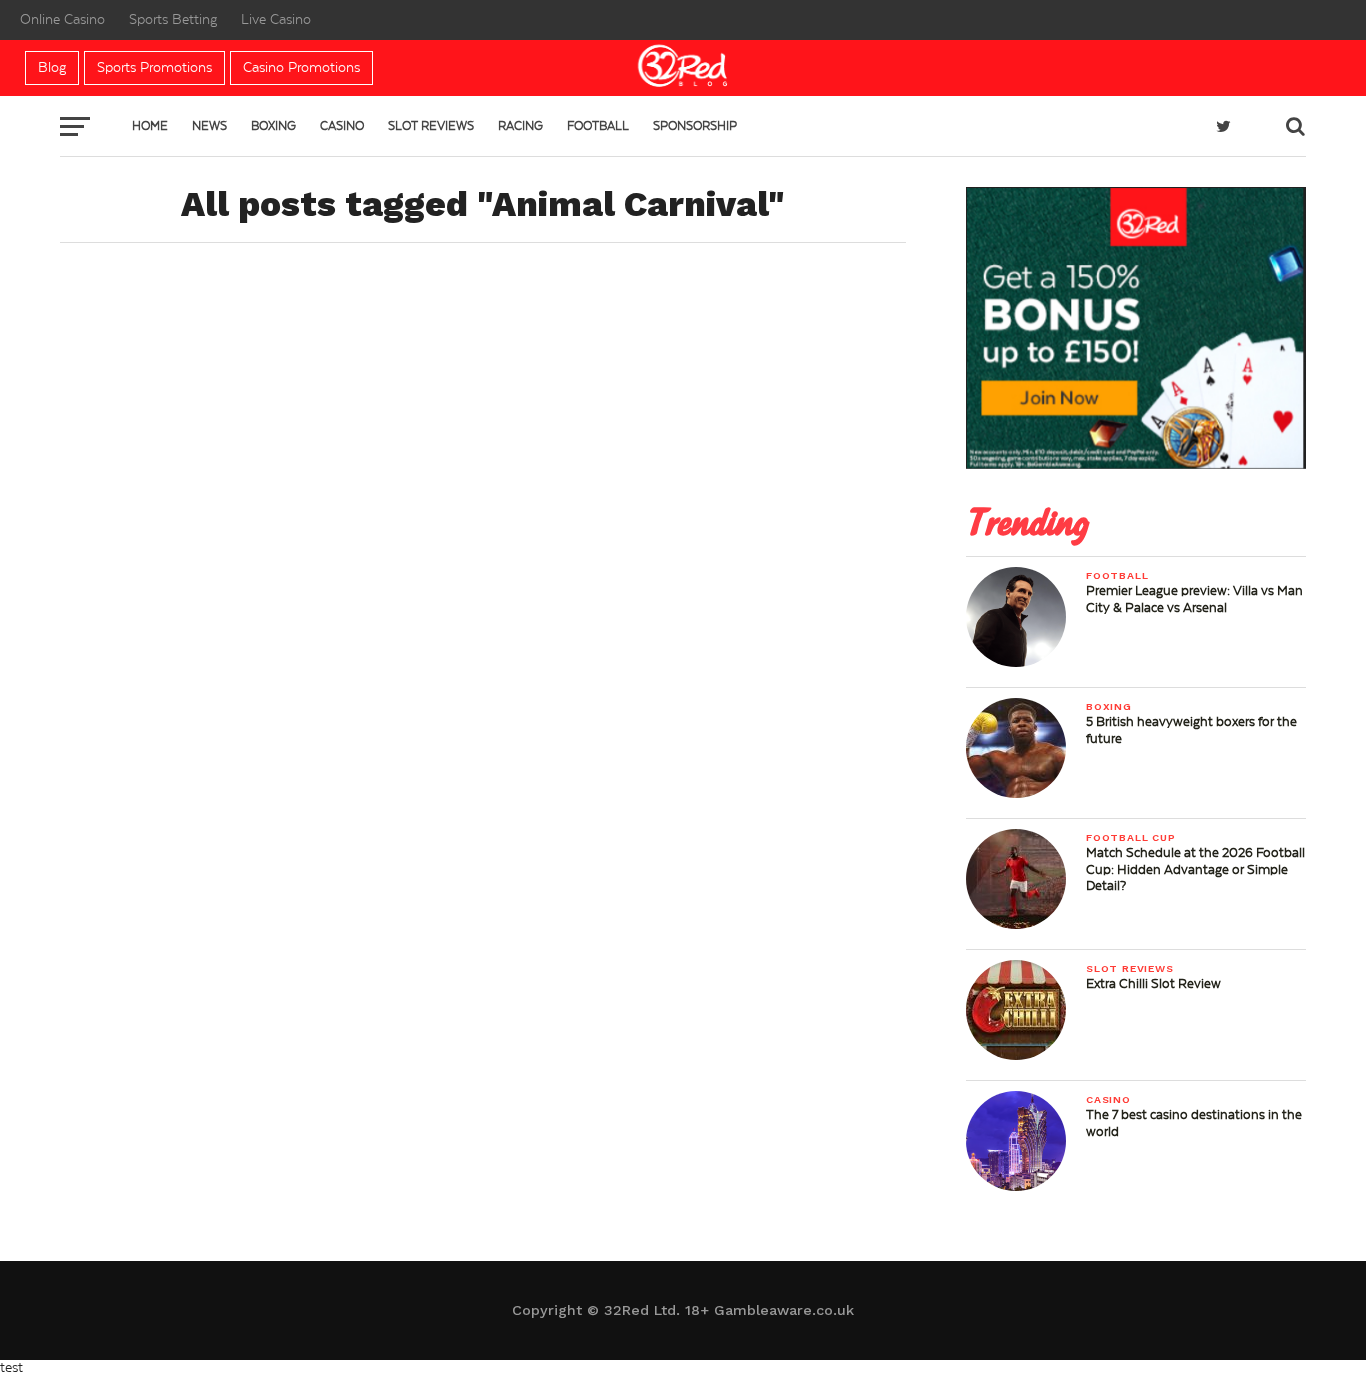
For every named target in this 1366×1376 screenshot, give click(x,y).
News (209, 126)
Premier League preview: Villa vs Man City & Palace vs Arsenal (1194, 599)
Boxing (273, 126)
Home (150, 126)
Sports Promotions (154, 68)
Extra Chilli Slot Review (1153, 984)
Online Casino (62, 20)
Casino (342, 126)
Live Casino (276, 20)
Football (598, 126)
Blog (52, 68)
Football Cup (1131, 837)
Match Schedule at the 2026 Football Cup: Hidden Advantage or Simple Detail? (1195, 869)
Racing (520, 126)
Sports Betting (173, 20)
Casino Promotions (301, 68)
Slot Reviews (431, 126)
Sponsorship (695, 126)
